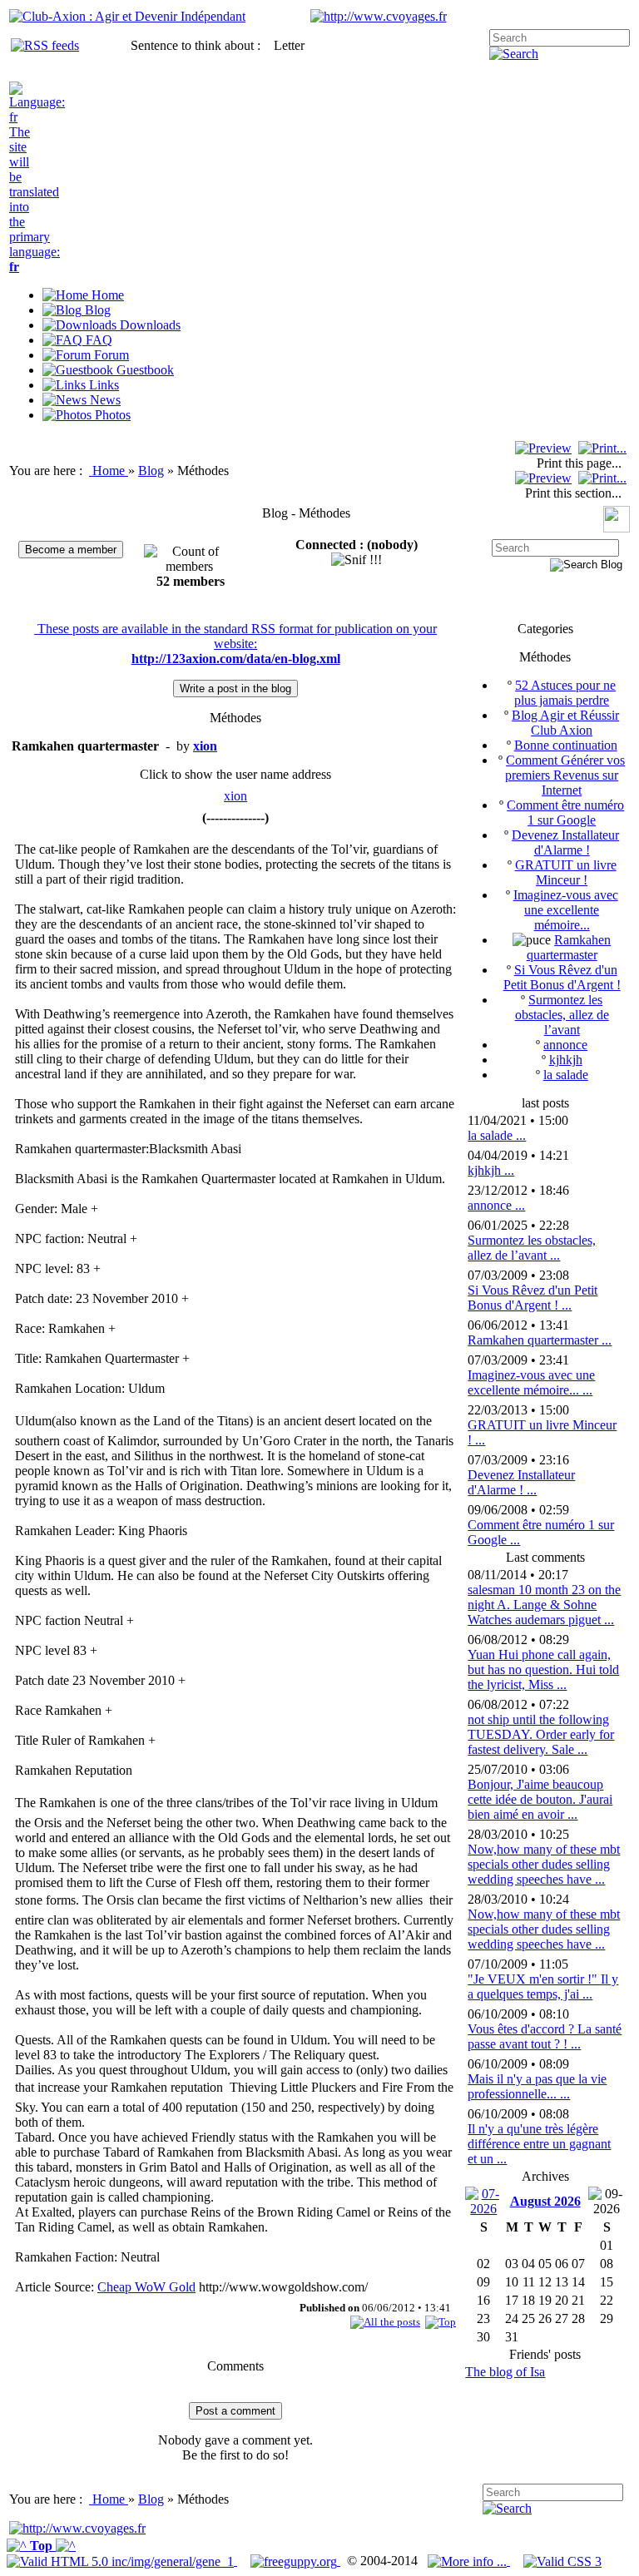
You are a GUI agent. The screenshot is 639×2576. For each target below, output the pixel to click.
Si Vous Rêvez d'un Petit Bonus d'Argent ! (562, 977)
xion (235, 796)
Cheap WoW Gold (146, 2287)
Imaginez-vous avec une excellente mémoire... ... (531, 1382)
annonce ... (496, 1205)
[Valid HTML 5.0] (122, 2561)
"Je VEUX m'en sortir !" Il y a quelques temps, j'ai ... (543, 1986)
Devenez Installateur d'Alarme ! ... (521, 1482)
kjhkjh (566, 1060)
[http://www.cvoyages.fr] (379, 16)
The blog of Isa (505, 2372)
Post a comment (235, 2411)
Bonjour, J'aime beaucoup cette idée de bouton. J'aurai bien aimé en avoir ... (540, 1799)
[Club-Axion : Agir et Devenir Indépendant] (127, 16)
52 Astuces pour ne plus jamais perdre (565, 693)
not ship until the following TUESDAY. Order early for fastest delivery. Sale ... (541, 1734)
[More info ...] (469, 2561)
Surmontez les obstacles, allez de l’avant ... (532, 1248)
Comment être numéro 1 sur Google (565, 812)
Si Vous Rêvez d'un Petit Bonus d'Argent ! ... (532, 1298)
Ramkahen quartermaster (569, 947)
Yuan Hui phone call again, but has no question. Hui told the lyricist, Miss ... (543, 1669)
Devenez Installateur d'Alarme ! (565, 842)
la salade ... (497, 1135)
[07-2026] (483, 2200)
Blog (151, 471)
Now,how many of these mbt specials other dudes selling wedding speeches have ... (544, 1864)
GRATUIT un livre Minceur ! (566, 872)
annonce (565, 1045)
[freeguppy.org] (295, 2561)
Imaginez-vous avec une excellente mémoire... (566, 910)
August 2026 (545, 2201)
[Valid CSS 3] (562, 2561)
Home (110, 471)
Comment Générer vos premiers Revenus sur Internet (565, 775)
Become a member (71, 550)
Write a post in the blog (235, 689)
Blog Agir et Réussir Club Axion (565, 723)
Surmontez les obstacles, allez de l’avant (562, 1015)
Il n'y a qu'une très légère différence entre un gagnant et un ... (539, 2144)
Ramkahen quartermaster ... (540, 1340)
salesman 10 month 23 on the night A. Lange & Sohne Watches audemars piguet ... (544, 1605)
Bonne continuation (566, 745)
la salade (566, 1075)
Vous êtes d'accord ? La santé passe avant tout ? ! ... (545, 2036)
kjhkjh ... (491, 1170)
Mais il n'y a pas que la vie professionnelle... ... (537, 2086)
